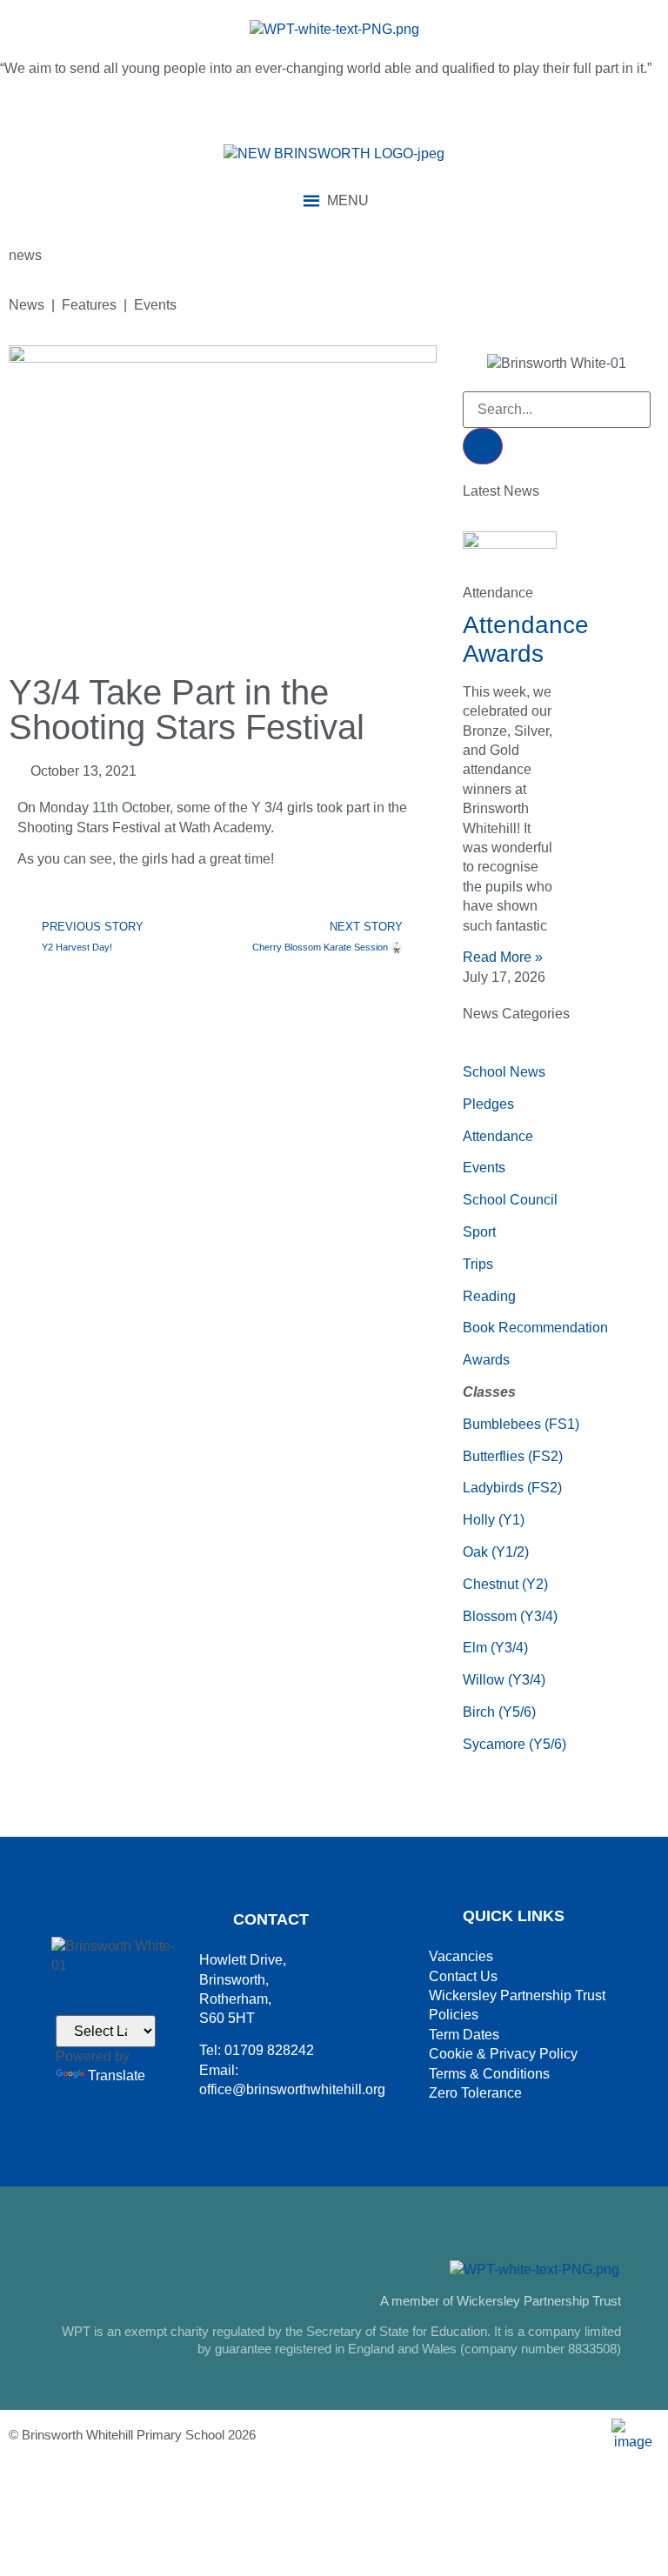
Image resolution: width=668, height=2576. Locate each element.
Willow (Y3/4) (504, 1680)
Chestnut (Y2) (505, 1584)
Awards (486, 1360)
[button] (348, 201)
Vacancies (461, 1956)
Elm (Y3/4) (495, 1648)
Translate (117, 2075)
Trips (478, 1264)
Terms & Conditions (489, 2074)
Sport (479, 1232)
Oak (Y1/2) (496, 1552)
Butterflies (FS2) (513, 1456)
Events (484, 1168)
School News (504, 1072)
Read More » (503, 957)
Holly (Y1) (494, 1520)
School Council (510, 1200)
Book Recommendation (535, 1328)
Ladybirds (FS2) (512, 1488)
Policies (454, 2015)
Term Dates (464, 2035)
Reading (489, 1296)
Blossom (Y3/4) (510, 1616)
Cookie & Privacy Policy (503, 2054)
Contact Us (463, 1976)
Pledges (488, 1104)
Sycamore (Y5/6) (514, 1744)
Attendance (498, 1136)
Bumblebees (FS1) (521, 1424)
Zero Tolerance (475, 2093)
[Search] (483, 446)
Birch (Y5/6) (499, 1712)
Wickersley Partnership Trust (517, 1995)
